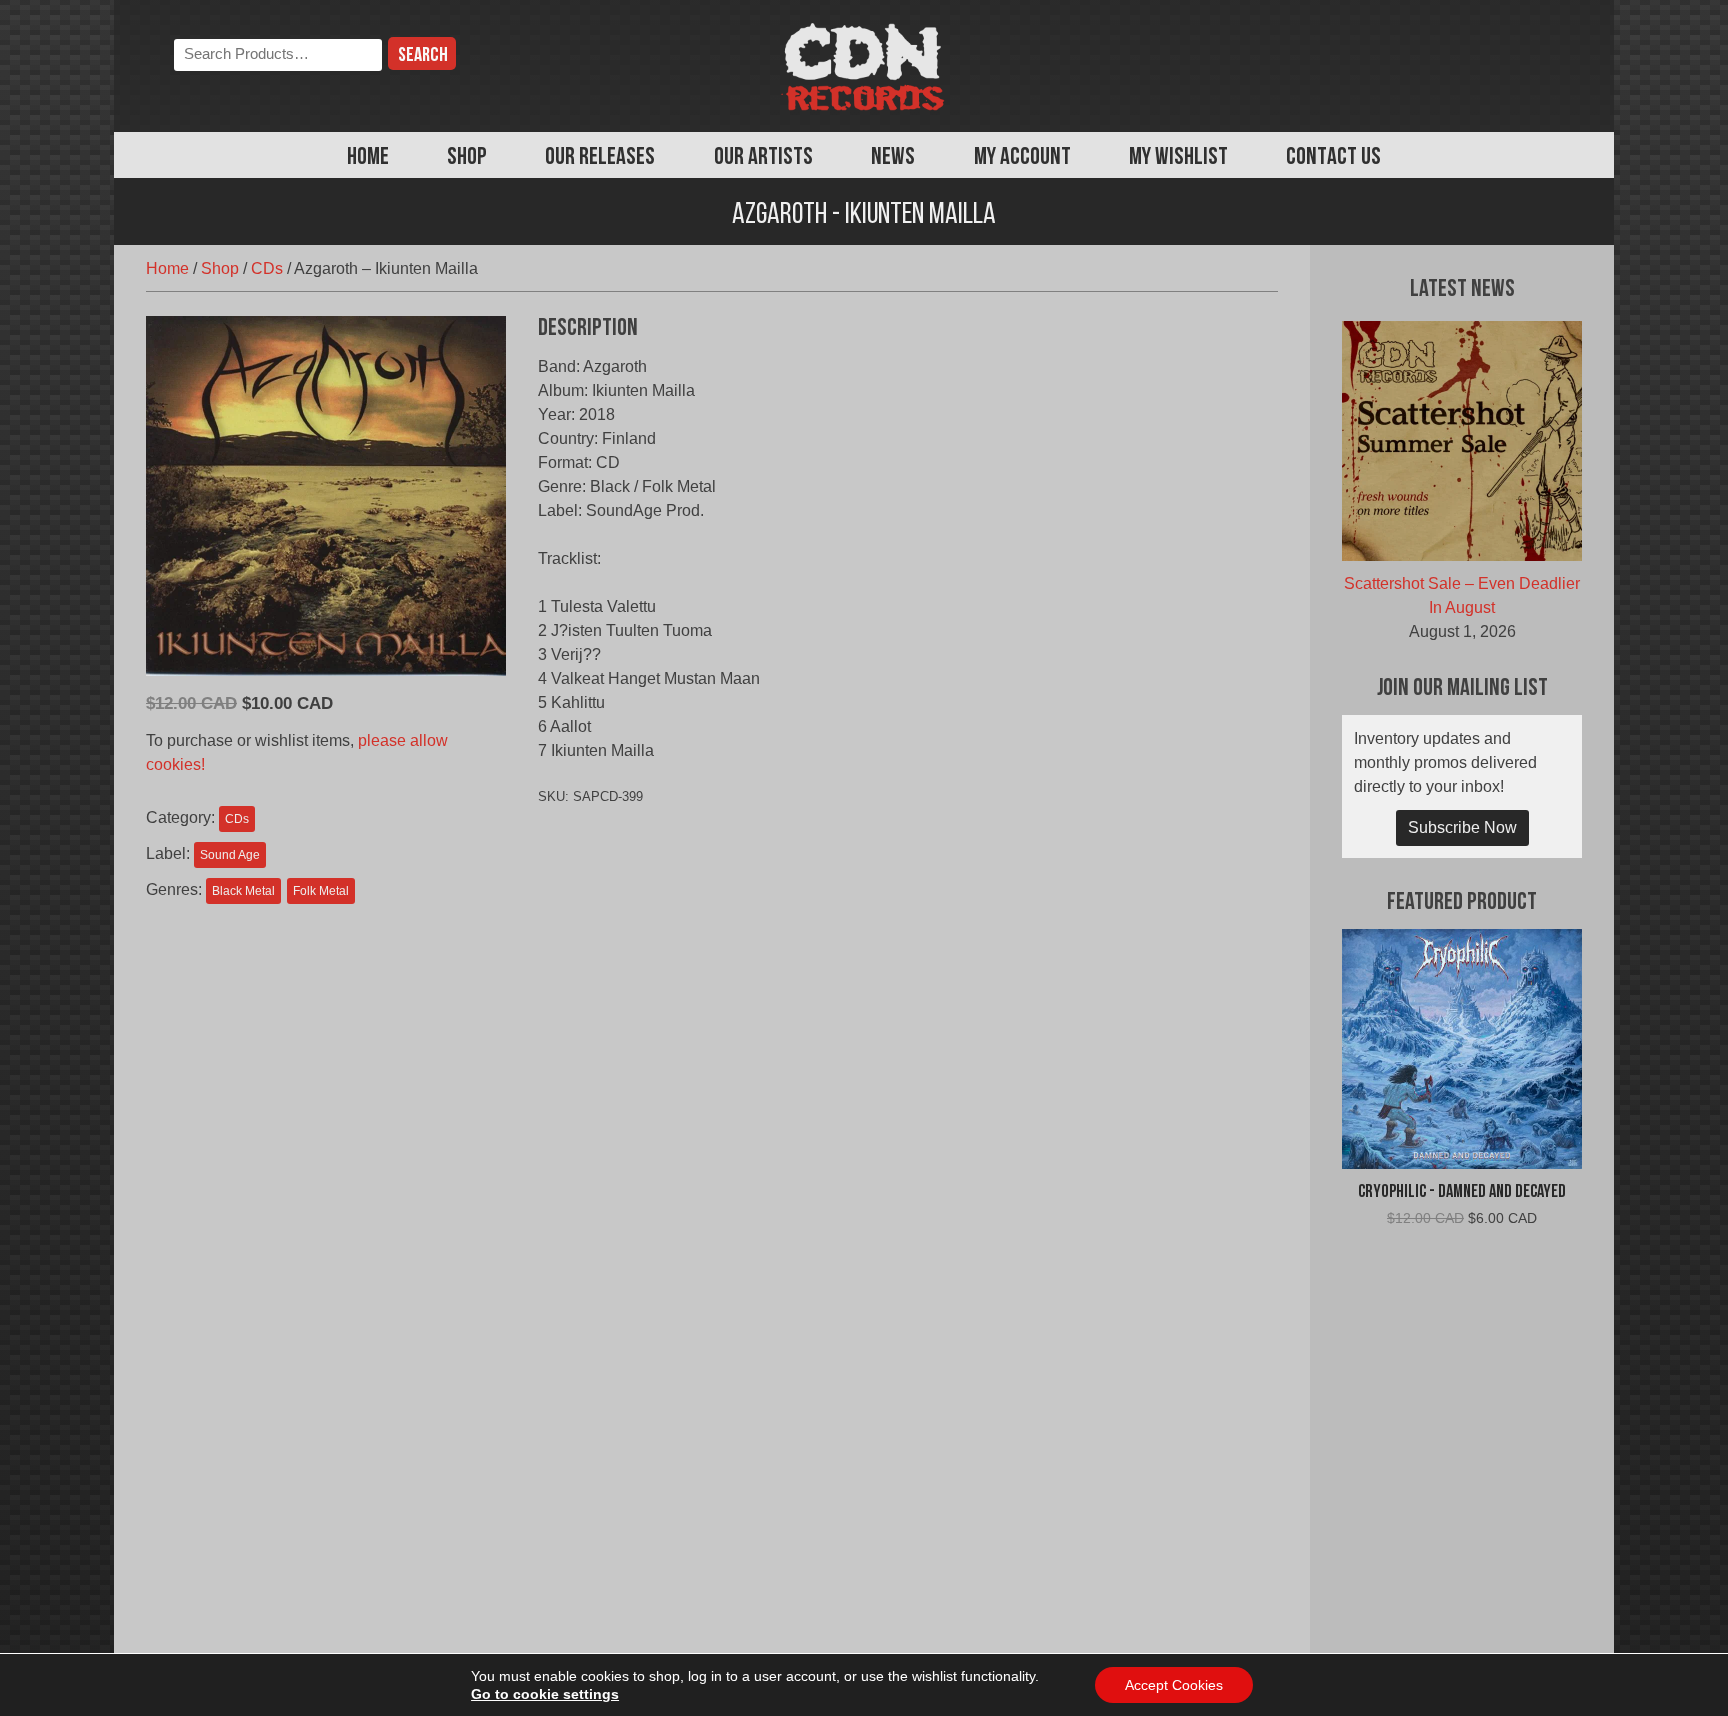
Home (368, 158)
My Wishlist (1178, 158)
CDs (267, 268)
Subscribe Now (1462, 827)
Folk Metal (321, 891)
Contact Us (1333, 158)
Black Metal (243, 891)
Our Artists (763, 158)
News (893, 158)
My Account (1022, 158)
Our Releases (600, 158)
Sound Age (230, 855)
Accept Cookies (1174, 1685)
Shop (467, 158)
